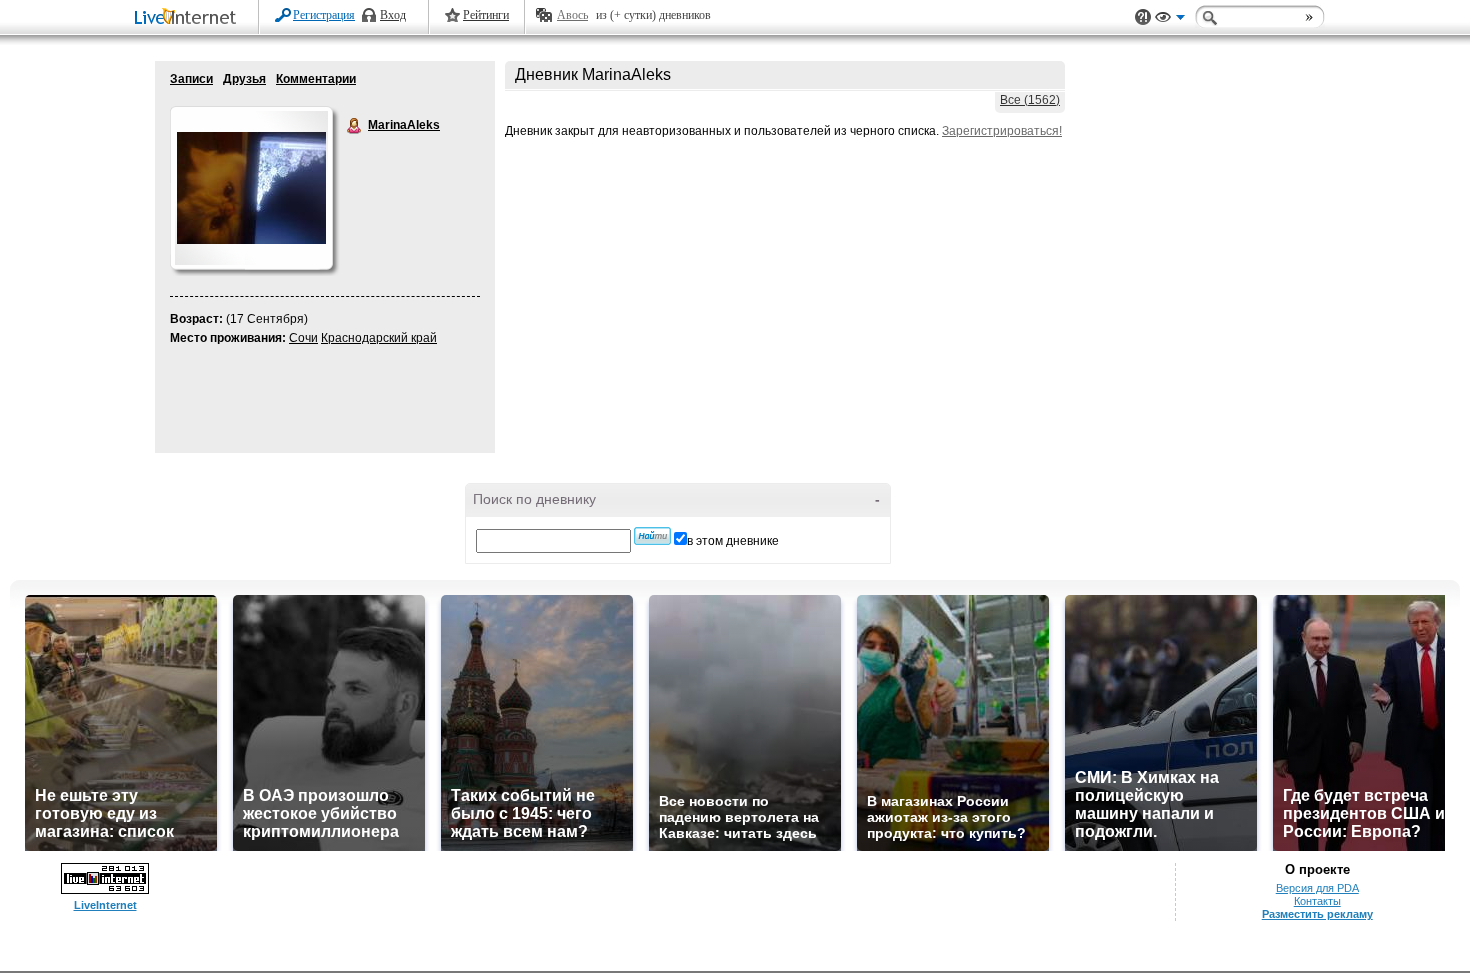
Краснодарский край (379, 338)
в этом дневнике (733, 541)
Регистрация (324, 15)
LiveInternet (189, 18)
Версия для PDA (1317, 888)
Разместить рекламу (1317, 914)
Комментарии (316, 79)
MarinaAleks (355, 126)
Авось (572, 15)
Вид (1170, 20)
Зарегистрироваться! (1002, 131)
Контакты (1317, 901)
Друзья (244, 79)
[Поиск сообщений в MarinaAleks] (652, 536)
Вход (393, 15)
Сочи (303, 338)
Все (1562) (1030, 100)
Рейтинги (486, 15)
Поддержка (1143, 17)
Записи (191, 79)
